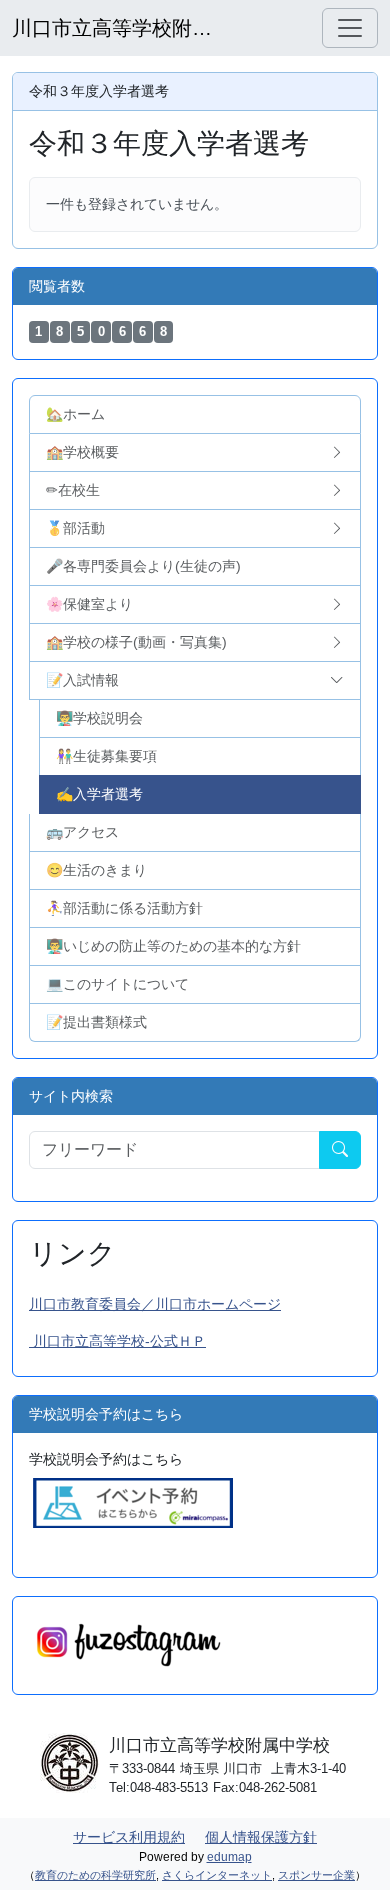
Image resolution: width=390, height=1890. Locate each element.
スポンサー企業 (316, 1875)
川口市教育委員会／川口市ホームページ (155, 1304)
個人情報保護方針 (261, 1837)
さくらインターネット (217, 1875)
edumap (229, 1857)
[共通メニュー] (350, 28)
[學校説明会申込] (133, 1502)
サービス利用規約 (129, 1837)
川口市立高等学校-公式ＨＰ (117, 1341)
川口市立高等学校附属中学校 (112, 28)
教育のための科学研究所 (95, 1875)
